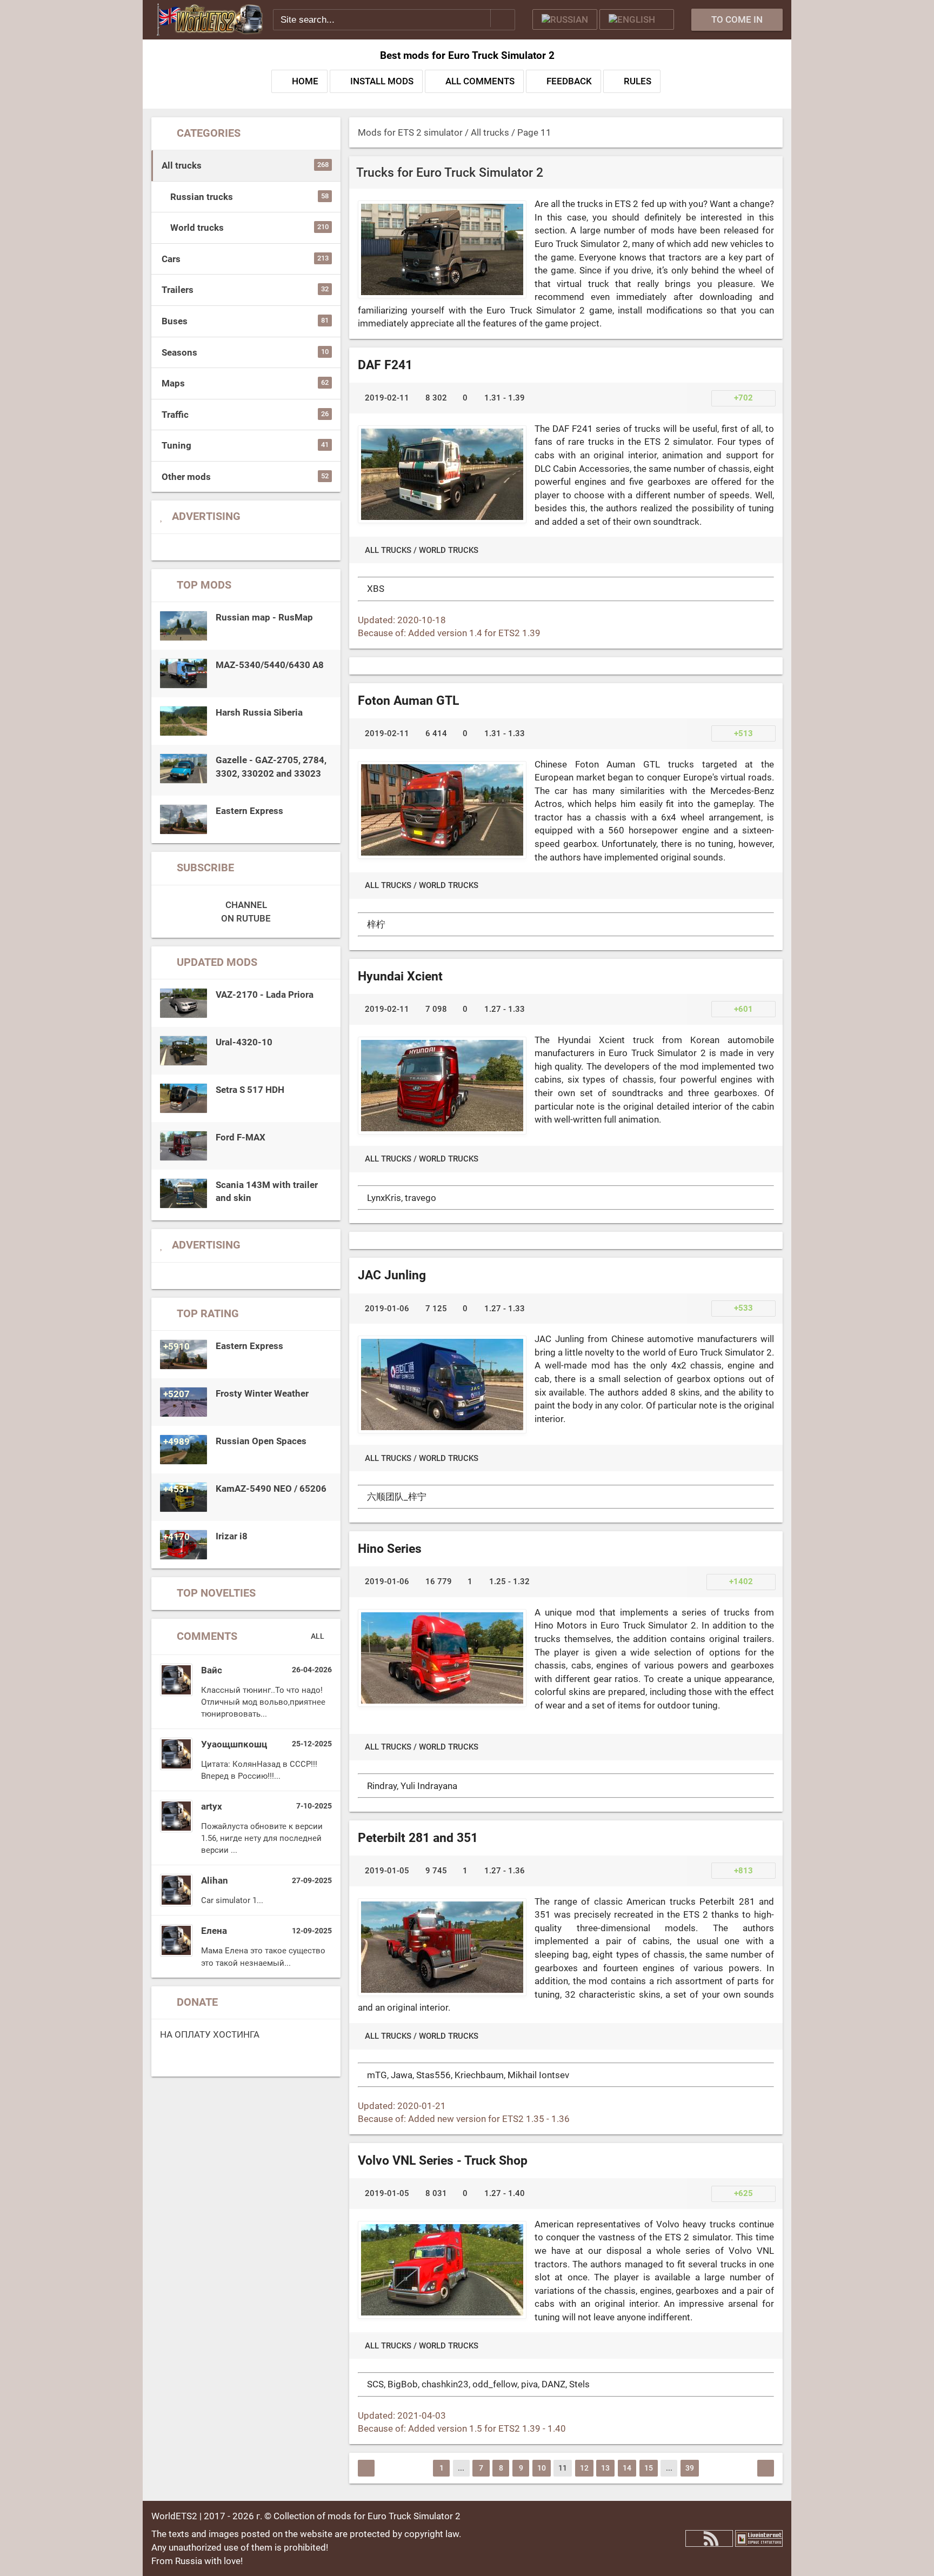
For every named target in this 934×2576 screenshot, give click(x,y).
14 (627, 2468)
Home (305, 81)
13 (605, 2468)
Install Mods (382, 81)
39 (690, 2468)
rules (638, 81)
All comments (480, 81)
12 (584, 2468)
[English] (637, 19)
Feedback (569, 81)
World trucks (449, 550)
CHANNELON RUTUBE (246, 912)
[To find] (503, 18)
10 (542, 2468)
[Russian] (565, 19)
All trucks (388, 550)
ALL (318, 1636)
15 (649, 2468)
